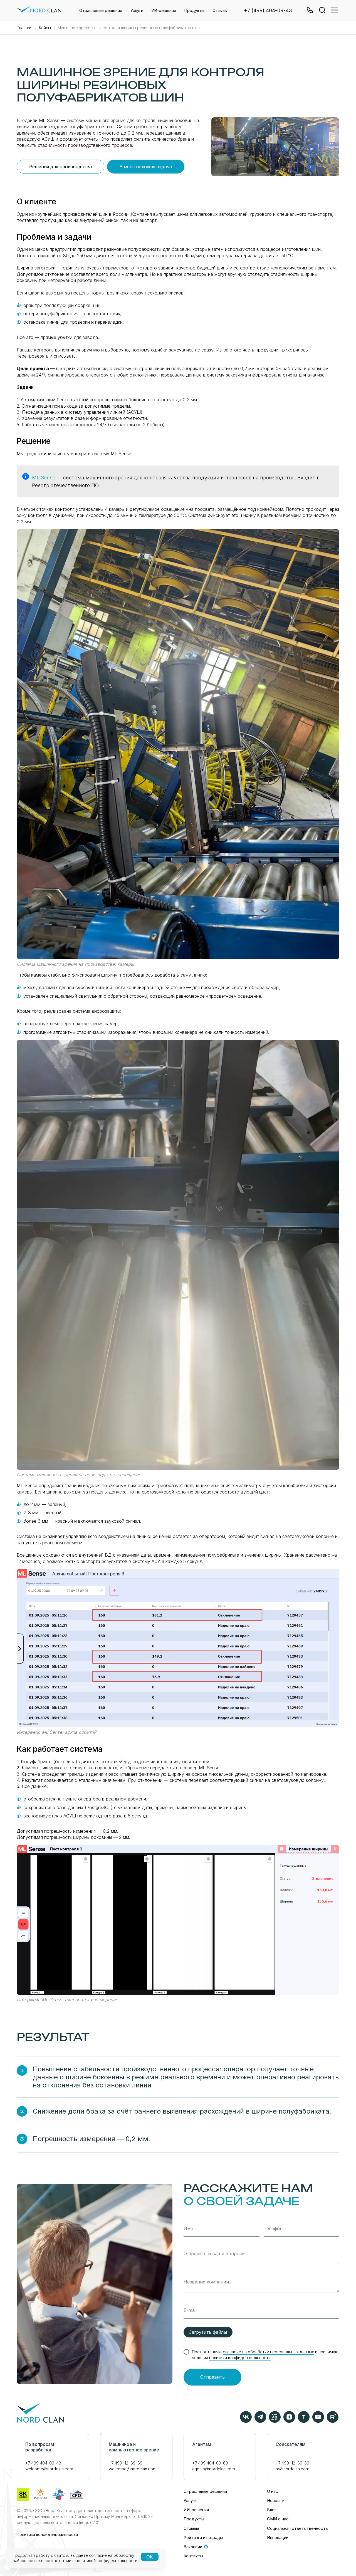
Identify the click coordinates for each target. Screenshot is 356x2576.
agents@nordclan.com (214, 2469)
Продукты (194, 10)
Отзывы (220, 10)
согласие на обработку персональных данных (268, 2352)
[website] (322, 11)
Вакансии (193, 2547)
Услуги (137, 10)
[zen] (289, 2421)
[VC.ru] (275, 2421)
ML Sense (44, 478)
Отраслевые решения (101, 10)
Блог (272, 2510)
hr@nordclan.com (292, 2469)
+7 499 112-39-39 (126, 2463)
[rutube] (333, 2421)
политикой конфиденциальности (107, 2561)
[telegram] (260, 2421)
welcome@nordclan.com (49, 2469)
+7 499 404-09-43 (43, 2463)
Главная (24, 28)
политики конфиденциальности (240, 2358)
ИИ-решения (164, 10)
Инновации (278, 2537)
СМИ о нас (278, 2519)
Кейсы (45, 28)
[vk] (246, 2421)
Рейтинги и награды (203, 2537)
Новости (276, 2501)
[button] (309, 11)
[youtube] (318, 2421)
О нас (273, 2491)
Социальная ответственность (297, 2528)
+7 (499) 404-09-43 (268, 10)
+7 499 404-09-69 (210, 2463)
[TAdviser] (304, 2421)
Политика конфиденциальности (47, 2534)
